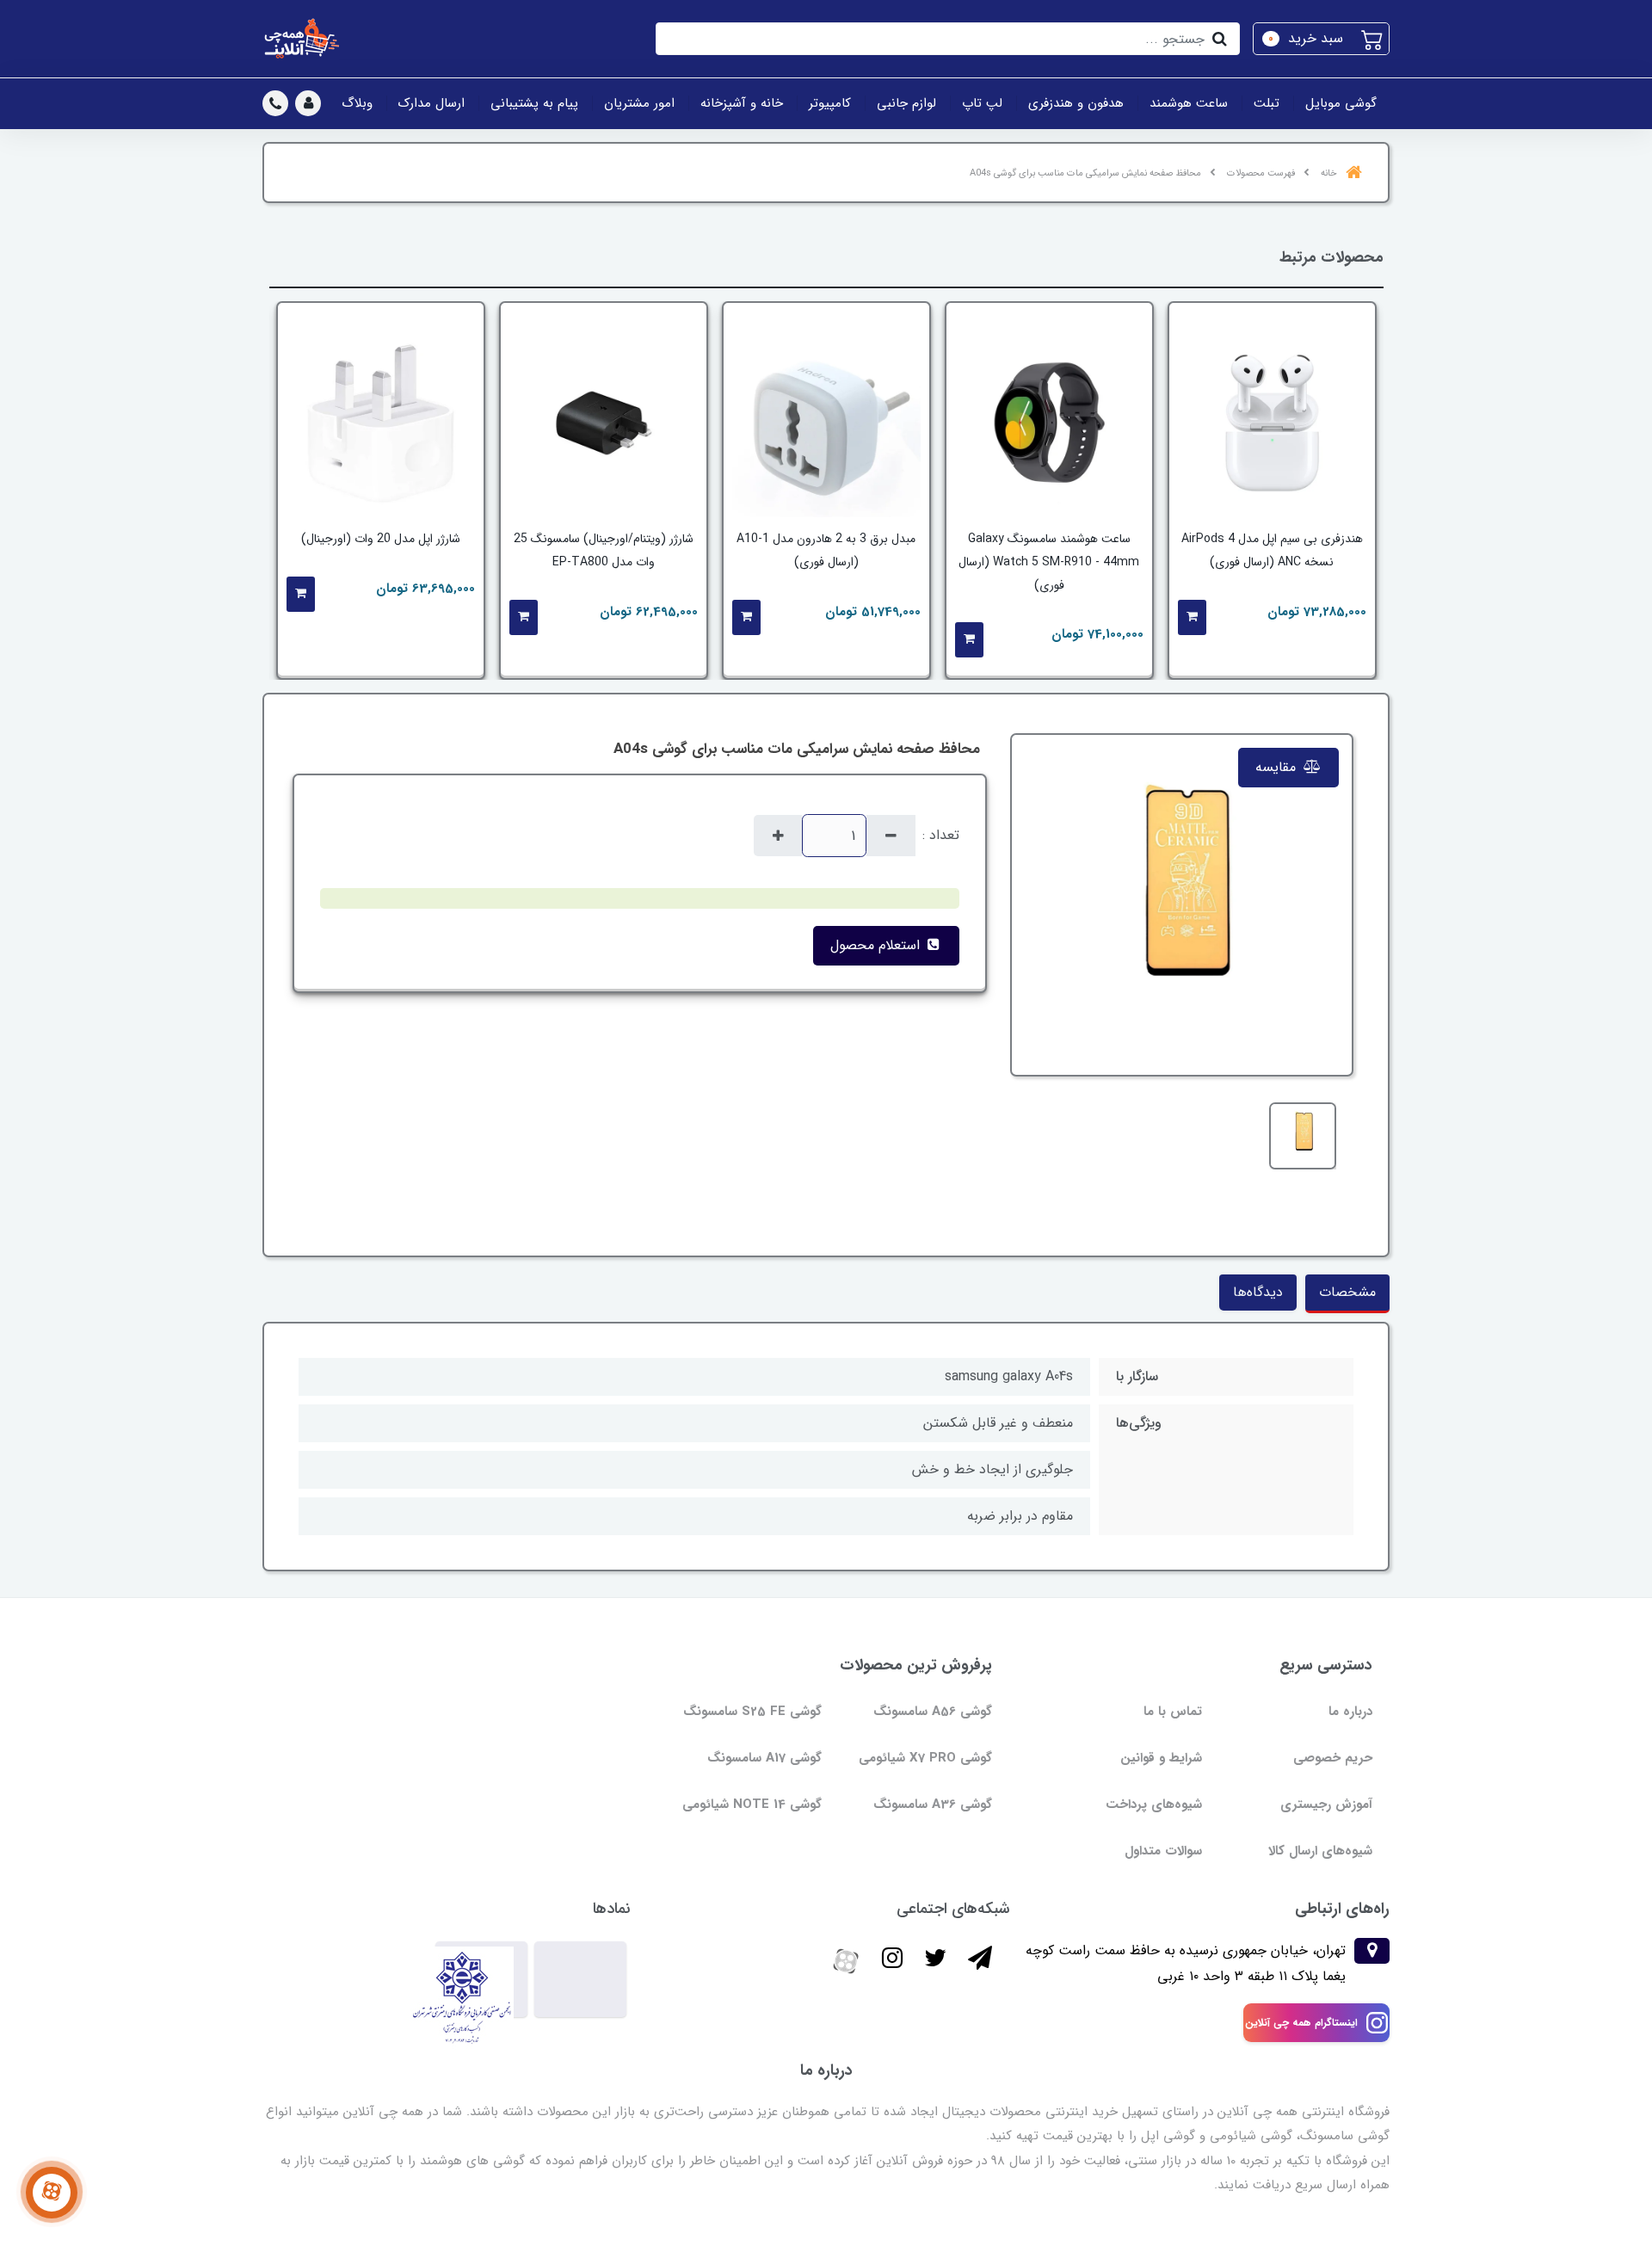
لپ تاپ (982, 103)
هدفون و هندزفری (1076, 103)
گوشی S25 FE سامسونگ (752, 1712)
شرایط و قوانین (1161, 1758)
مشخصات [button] (1347, 1292)
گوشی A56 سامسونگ (933, 1712)
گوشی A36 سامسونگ (933, 1805)
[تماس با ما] (52, 2193)
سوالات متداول (1163, 1851)
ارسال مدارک (431, 103)
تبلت (1267, 103)
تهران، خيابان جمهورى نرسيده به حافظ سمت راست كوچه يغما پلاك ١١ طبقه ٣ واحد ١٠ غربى (1186, 1963)
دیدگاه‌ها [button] (1258, 1292)
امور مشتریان (639, 103)
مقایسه (1278, 767)
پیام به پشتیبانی (534, 103)
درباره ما (1350, 1712)
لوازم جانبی (906, 103)
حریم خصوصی (1333, 1758)
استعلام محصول (877, 945)
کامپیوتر (830, 103)
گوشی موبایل (1341, 103)
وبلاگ (357, 103)
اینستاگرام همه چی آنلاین (1301, 2023)
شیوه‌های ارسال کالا (1320, 1851)
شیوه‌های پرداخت (1154, 1805)
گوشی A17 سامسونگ (764, 1758)
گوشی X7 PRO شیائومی (925, 1758)
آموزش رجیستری (1326, 1805)
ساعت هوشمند (1189, 103)
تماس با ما (1173, 1712)
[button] (1321, 39)
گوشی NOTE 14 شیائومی (752, 1805)
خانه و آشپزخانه (742, 103)
